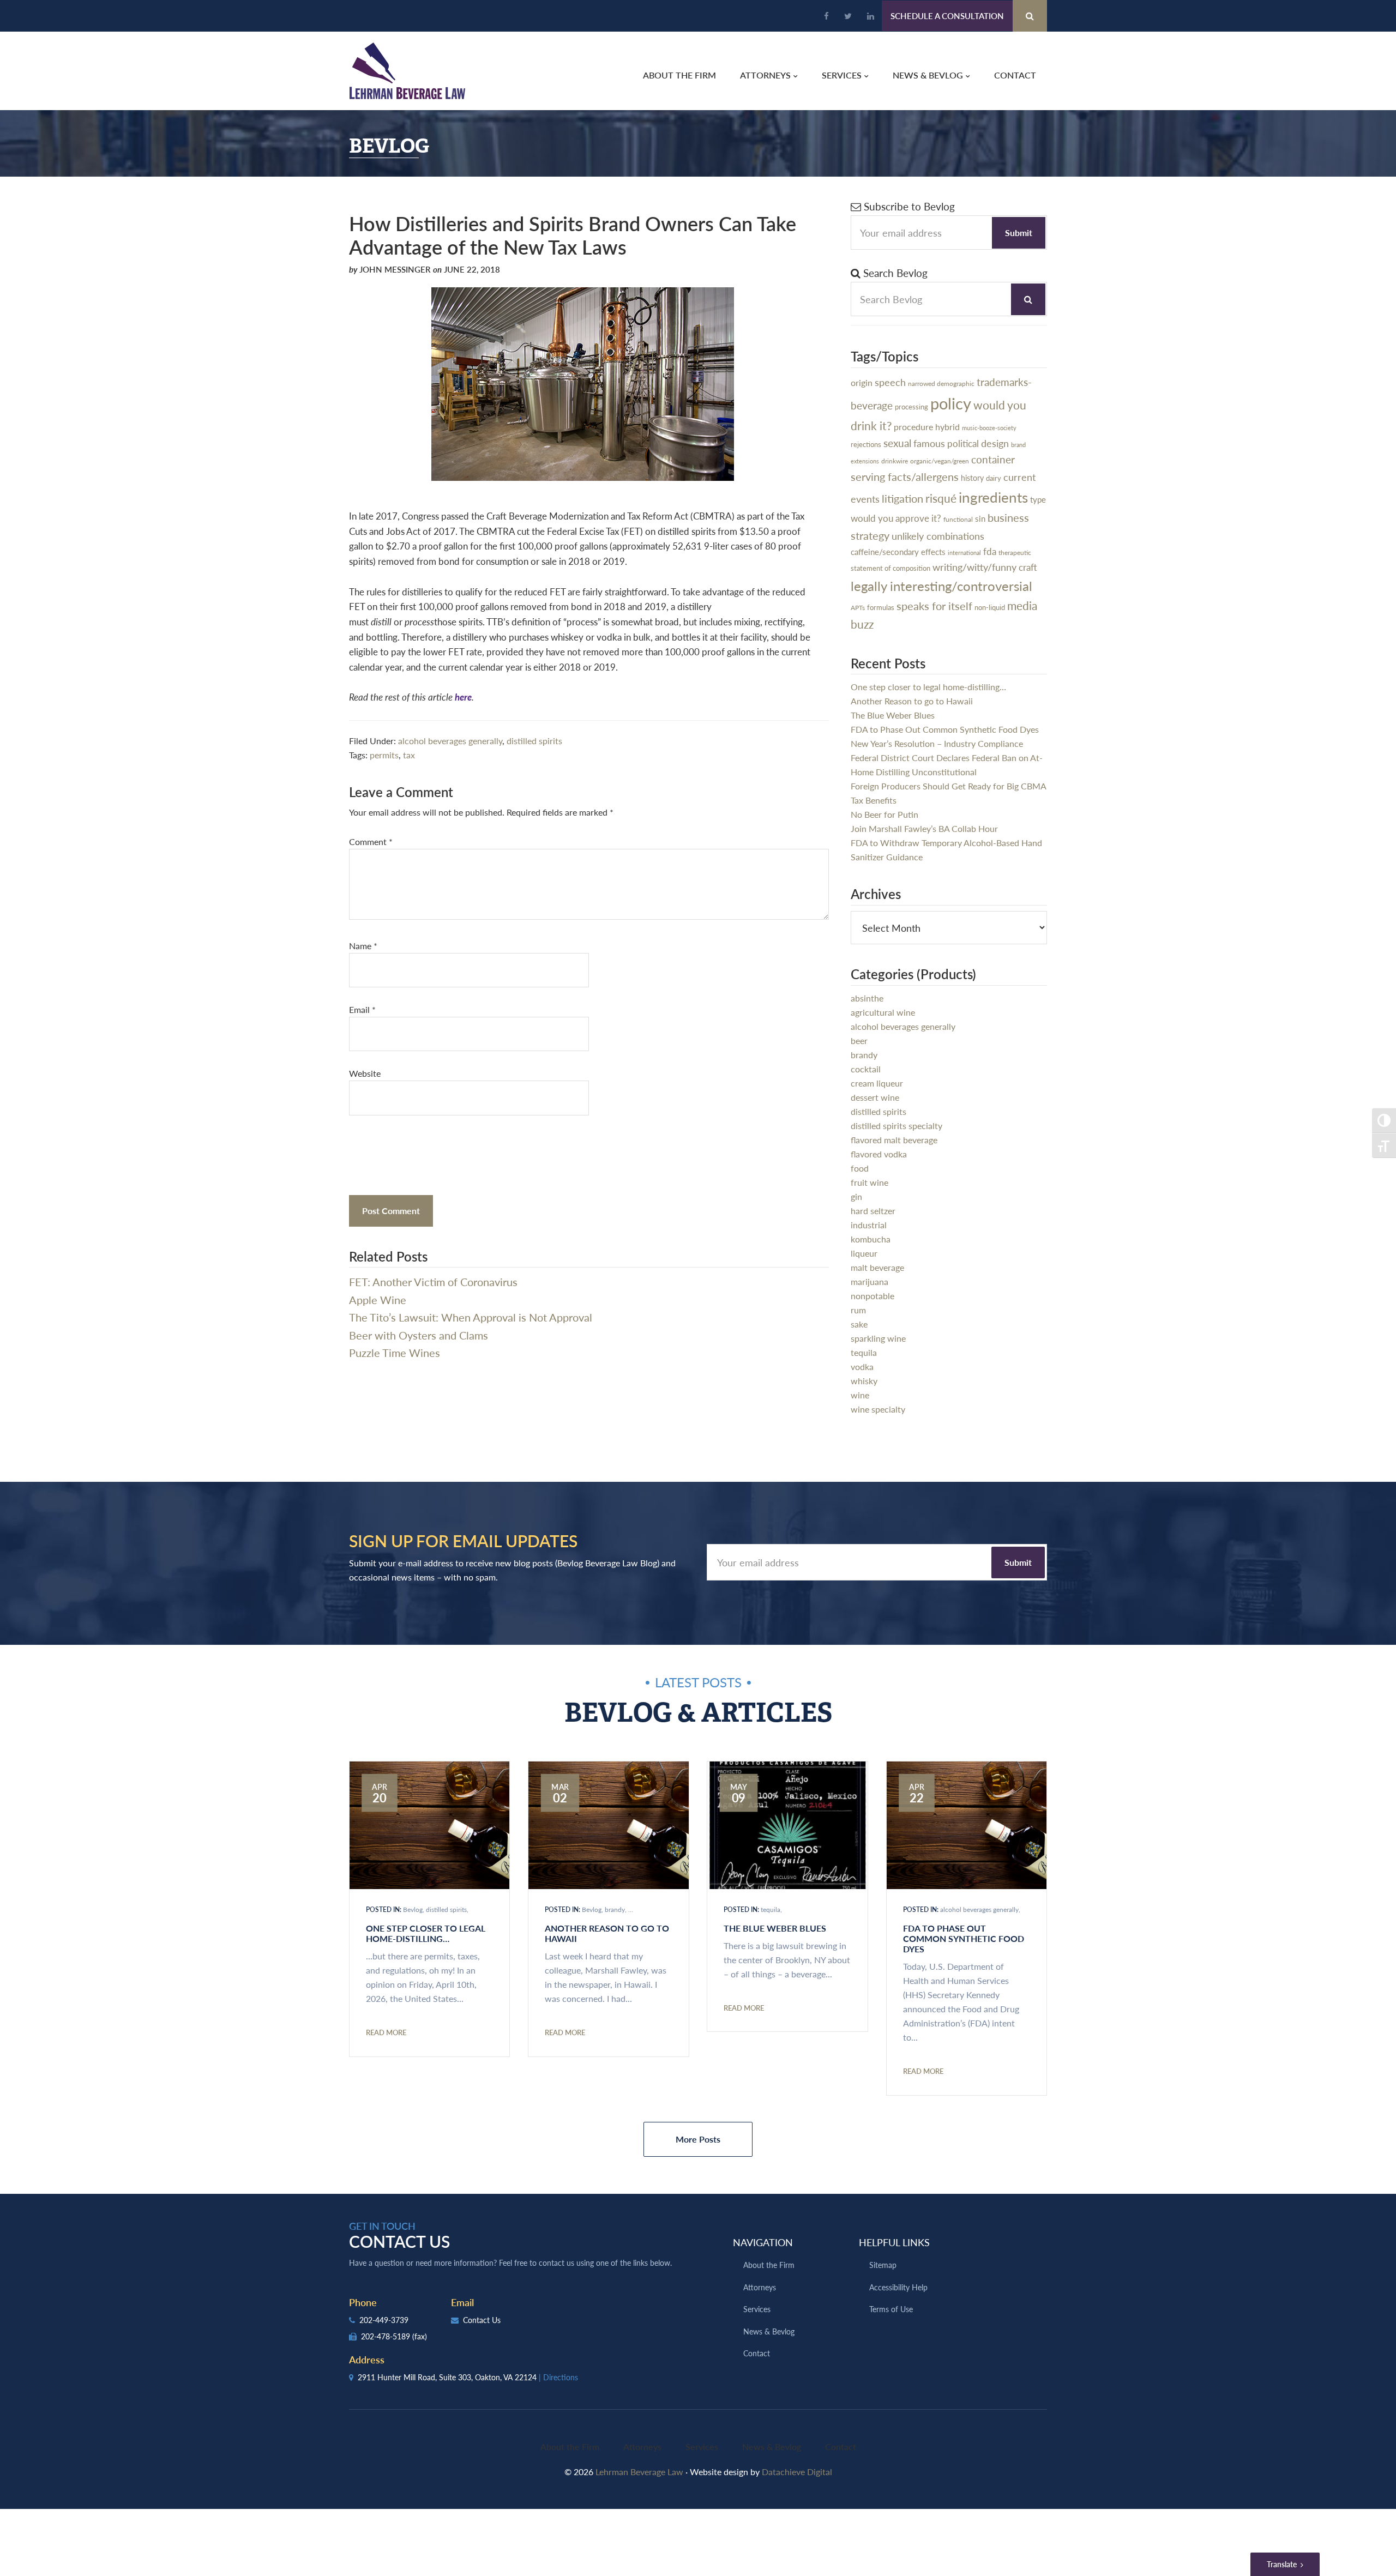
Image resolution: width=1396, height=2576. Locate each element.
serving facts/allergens (905, 476)
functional (958, 519)
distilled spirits (534, 741)
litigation (902, 498)
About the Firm (769, 2265)
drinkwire (895, 461)
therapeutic (1015, 553)
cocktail (866, 1069)
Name (363, 946)
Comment (371, 841)
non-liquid (990, 607)
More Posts (698, 2139)
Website (365, 1073)
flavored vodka (879, 1154)
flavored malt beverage (894, 1140)
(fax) (420, 2336)
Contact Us (481, 2320)
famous (929, 443)
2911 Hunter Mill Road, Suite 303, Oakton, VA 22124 (467, 2377)
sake (859, 1324)
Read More (386, 2032)
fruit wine (870, 1182)
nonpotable (872, 1296)
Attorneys (760, 2287)
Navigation (763, 2242)
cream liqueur (877, 1083)
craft (1028, 567)
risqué (941, 498)
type (1038, 499)
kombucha (871, 1239)
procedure (913, 427)
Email (362, 1009)
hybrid (947, 427)
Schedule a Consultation (947, 16)
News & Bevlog (769, 2331)
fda (990, 551)
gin (856, 1196)
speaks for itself (934, 606)
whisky (864, 1381)
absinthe (867, 998)
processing (911, 406)
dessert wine (875, 1097)
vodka (862, 1367)
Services (757, 2309)
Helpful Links (894, 2242)
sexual (897, 443)
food (860, 1168)
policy (951, 403)
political (963, 443)
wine (860, 1395)
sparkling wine (878, 1338)
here (463, 697)
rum (858, 1310)
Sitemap (883, 2265)
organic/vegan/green (940, 461)
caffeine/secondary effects (898, 552)
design (995, 443)
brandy (864, 1055)
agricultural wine (883, 1012)
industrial (869, 1225)
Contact (757, 2353)
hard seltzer (873, 1211)
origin (862, 383)
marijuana (870, 1281)
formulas (881, 607)
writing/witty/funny (974, 567)
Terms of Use (891, 2309)
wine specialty (878, 1409)
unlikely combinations (938, 536)
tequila (864, 1352)
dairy (994, 478)
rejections (866, 444)
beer (859, 1040)
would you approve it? (896, 518)
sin (980, 518)
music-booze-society (989, 428)
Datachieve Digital (797, 2472)
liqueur (864, 1253)
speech (890, 382)
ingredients (993, 497)
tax (409, 755)
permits (384, 755)
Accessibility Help (898, 2287)
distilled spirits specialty (896, 1126)
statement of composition (890, 568)
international (964, 553)
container (993, 459)
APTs (858, 608)
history (972, 478)
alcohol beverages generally (450, 741)
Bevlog (413, 1910)
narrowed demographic (941, 383)
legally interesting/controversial (941, 586)
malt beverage (877, 1267)
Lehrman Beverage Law (408, 71)
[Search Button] (1030, 16)
